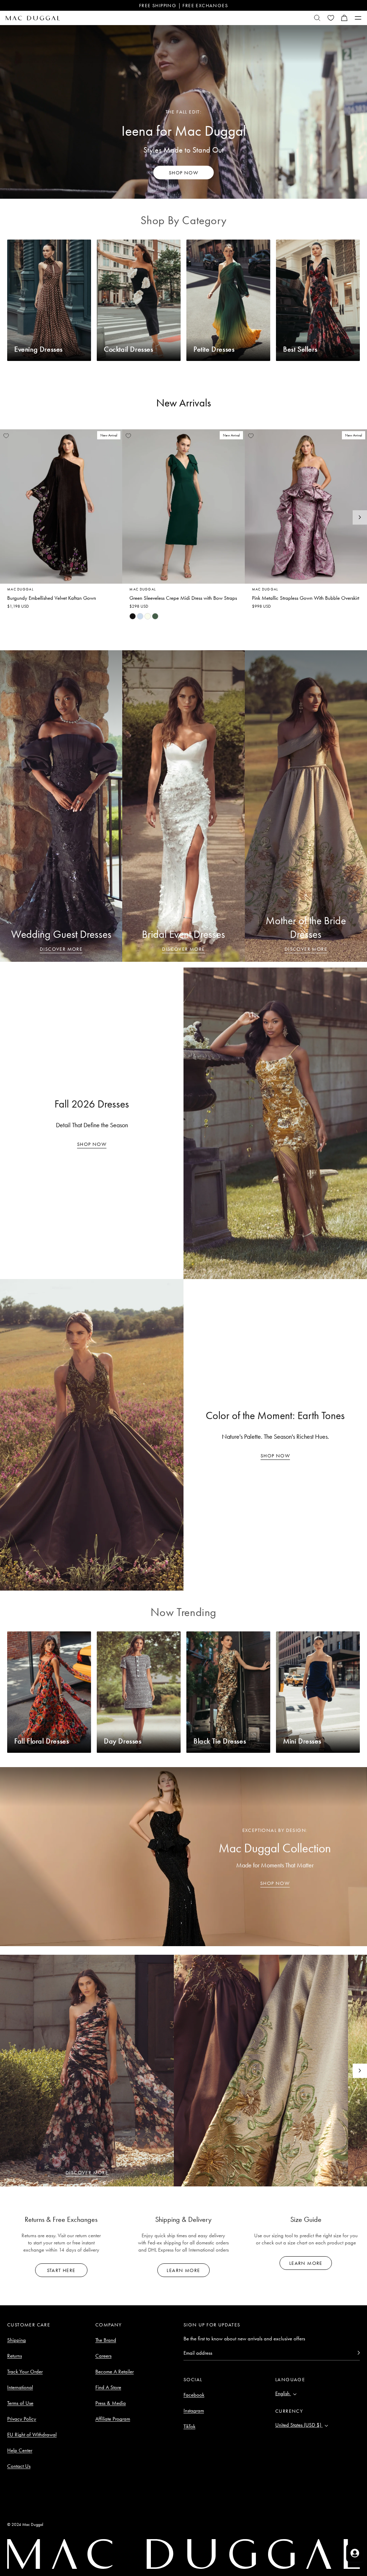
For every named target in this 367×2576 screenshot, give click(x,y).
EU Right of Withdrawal (32, 2435)
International (20, 2387)
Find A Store (108, 2387)
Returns (15, 2356)
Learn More (183, 2270)
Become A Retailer (115, 2372)
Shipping (16, 2340)
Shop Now (92, 1144)
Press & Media (111, 2403)
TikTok (189, 2426)
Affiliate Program (113, 2419)
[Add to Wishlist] (6, 436)
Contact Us (19, 2466)
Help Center (20, 2450)
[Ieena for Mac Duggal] (183, 112)
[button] (344, 18)
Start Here (61, 2270)
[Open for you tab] (355, 2553)
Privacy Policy (22, 2419)
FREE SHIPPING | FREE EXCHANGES (183, 5)
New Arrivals (184, 403)
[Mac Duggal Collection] (183, 1857)
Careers (103, 2356)
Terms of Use (20, 2403)
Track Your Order (25, 2372)
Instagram (194, 2411)
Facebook (194, 2395)
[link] (133, 616)
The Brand (106, 2340)
